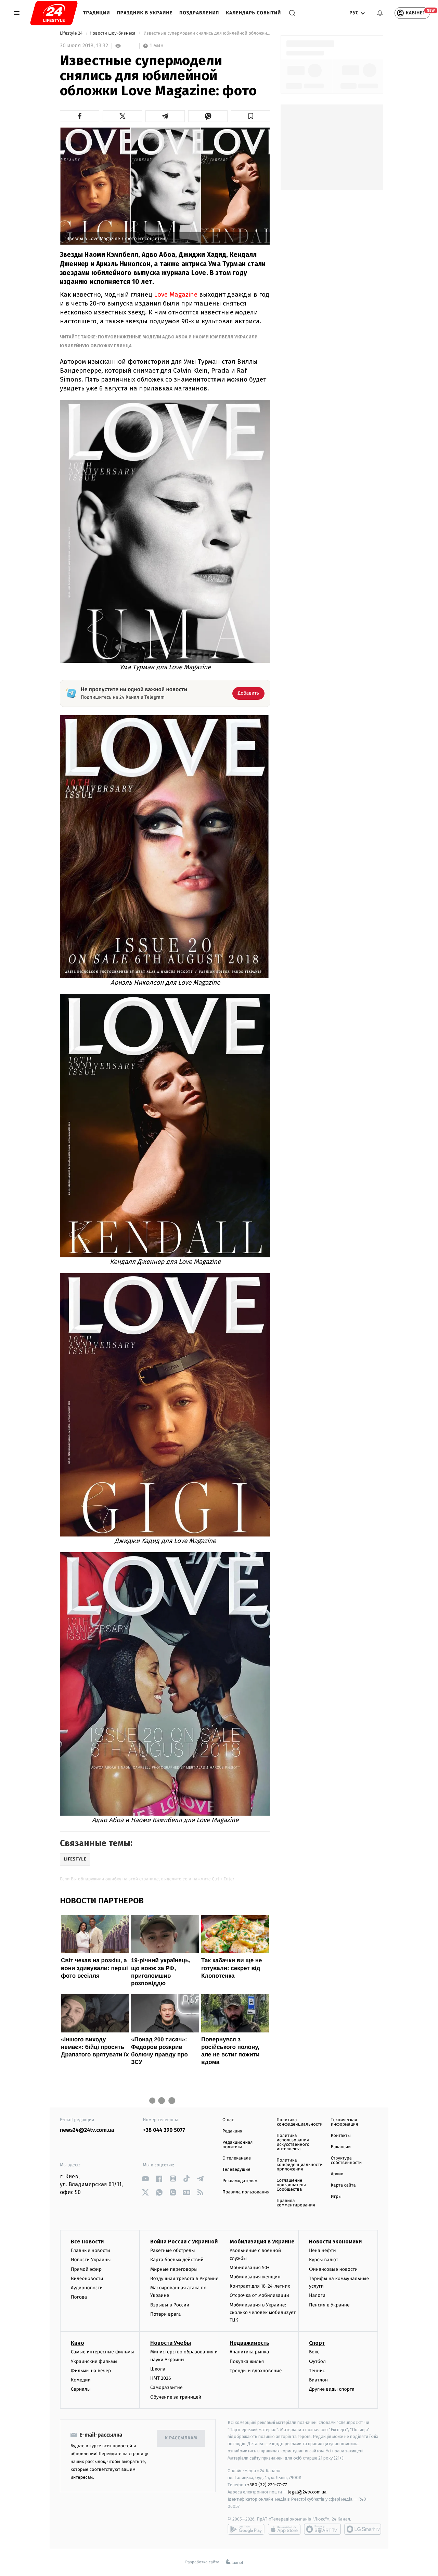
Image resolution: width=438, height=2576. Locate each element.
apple (284, 2529)
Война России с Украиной (184, 2242)
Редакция (232, 2131)
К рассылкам (181, 2438)
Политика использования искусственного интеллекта (293, 2142)
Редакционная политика (237, 2145)
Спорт (317, 2343)
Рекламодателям (240, 2181)
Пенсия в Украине (329, 2305)
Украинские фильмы (94, 2361)
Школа (158, 2369)
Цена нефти (323, 2250)
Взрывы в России (170, 2305)
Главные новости (91, 2250)
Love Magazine (176, 294)
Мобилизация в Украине (262, 2242)
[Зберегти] (251, 116)
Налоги (317, 2295)
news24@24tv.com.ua (87, 2130)
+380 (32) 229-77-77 (267, 2485)
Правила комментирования (296, 2203)
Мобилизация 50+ (249, 2268)
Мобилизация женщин (255, 2277)
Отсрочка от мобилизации (259, 2295)
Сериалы (81, 2389)
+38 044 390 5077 (164, 2130)
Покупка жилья (247, 2361)
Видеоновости (87, 2279)
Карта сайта (343, 2185)
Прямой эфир (86, 2269)
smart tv (322, 2529)
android (246, 2529)
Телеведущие (236, 2170)
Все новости (87, 2242)
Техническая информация (345, 2122)
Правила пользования (246, 2192)
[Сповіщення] (380, 13)
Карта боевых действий (177, 2260)
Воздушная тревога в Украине (184, 2279)
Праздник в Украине (145, 13)
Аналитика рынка (249, 2352)
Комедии (81, 2380)
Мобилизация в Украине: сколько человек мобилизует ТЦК (263, 2313)
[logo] (54, 13)
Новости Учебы (171, 2343)
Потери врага (165, 2314)
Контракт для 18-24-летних (260, 2286)
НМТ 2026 (161, 2378)
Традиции (97, 13)
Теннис (317, 2371)
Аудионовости (87, 2288)
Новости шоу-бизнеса (113, 33)
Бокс (314, 2352)
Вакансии (341, 2147)
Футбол (317, 2361)
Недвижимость (249, 2343)
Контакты (341, 2136)
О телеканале (237, 2158)
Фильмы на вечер (91, 2371)
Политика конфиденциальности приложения (299, 2165)
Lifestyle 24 (72, 33)
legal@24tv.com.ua (307, 2492)
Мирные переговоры (174, 2269)
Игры (336, 2197)
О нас (228, 2120)
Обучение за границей (176, 2397)
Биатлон (318, 2380)
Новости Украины (91, 2260)
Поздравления (199, 13)
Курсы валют (324, 2260)
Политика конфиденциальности (299, 2122)
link (146, 2179)
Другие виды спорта (332, 2389)
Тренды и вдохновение (256, 2371)
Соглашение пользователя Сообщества (291, 2185)
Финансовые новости (333, 2269)
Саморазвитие (166, 2387)
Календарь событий (253, 13)
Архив (337, 2174)
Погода (79, 2297)
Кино (78, 2343)
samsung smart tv (363, 2529)
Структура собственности (346, 2161)
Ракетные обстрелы (172, 2250)
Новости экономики (335, 2242)
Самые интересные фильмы (102, 2352)
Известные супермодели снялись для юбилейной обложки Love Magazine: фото (206, 33)
